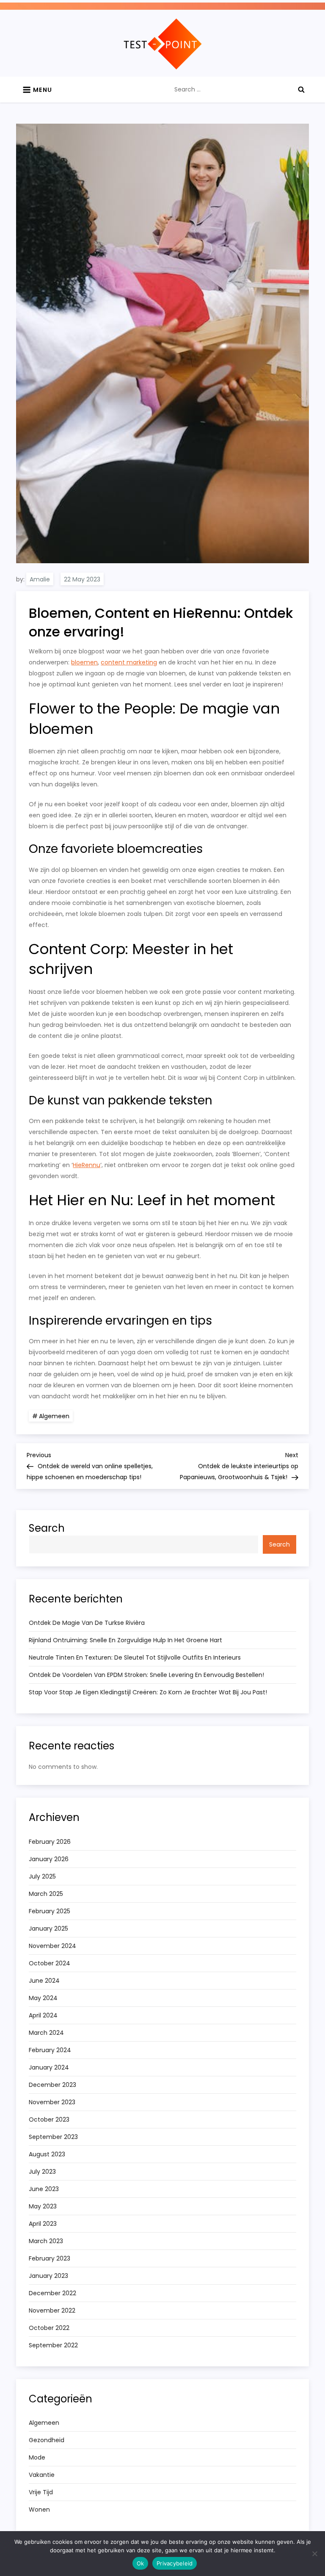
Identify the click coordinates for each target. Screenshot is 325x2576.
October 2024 (50, 1963)
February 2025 (50, 1911)
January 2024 (49, 2067)
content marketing (129, 662)
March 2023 (46, 2241)
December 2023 (52, 2085)
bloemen (84, 662)
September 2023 (53, 2137)
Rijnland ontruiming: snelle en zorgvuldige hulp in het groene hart (125, 1640)
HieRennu (87, 1165)
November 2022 (52, 2310)
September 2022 (53, 2345)
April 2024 (43, 2015)
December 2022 (52, 2293)
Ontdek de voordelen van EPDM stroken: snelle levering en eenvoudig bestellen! (146, 1675)
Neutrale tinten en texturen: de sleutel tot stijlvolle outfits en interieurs (135, 1657)
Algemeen (54, 1416)
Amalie (40, 579)
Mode (37, 2457)
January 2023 (48, 2276)
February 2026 (50, 1842)
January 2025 (48, 1929)
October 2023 (49, 2119)
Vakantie (42, 2475)
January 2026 (49, 1859)
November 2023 (52, 2102)
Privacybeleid (175, 2563)
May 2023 (43, 2206)
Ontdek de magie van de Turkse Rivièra (87, 1623)
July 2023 (42, 2172)
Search (47, 1528)
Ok (140, 2563)
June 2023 (44, 2189)
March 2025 (46, 1894)
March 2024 (46, 2033)
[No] (314, 2554)
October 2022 (49, 2328)
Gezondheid (47, 2440)
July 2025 (42, 1876)
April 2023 (43, 2224)
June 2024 (44, 1981)
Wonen (39, 2510)
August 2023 (47, 2154)
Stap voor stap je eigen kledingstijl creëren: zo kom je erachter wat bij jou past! (148, 1692)
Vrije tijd (41, 2492)
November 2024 (52, 1946)
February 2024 (50, 2050)
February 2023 (50, 2258)
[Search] (301, 89)
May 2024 (43, 1998)
